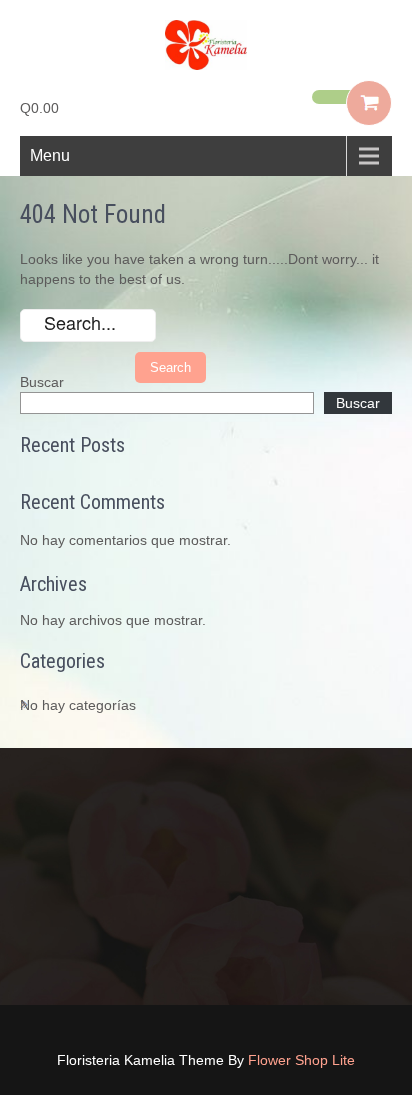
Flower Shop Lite (301, 1060)
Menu (50, 155)
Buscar (42, 382)
